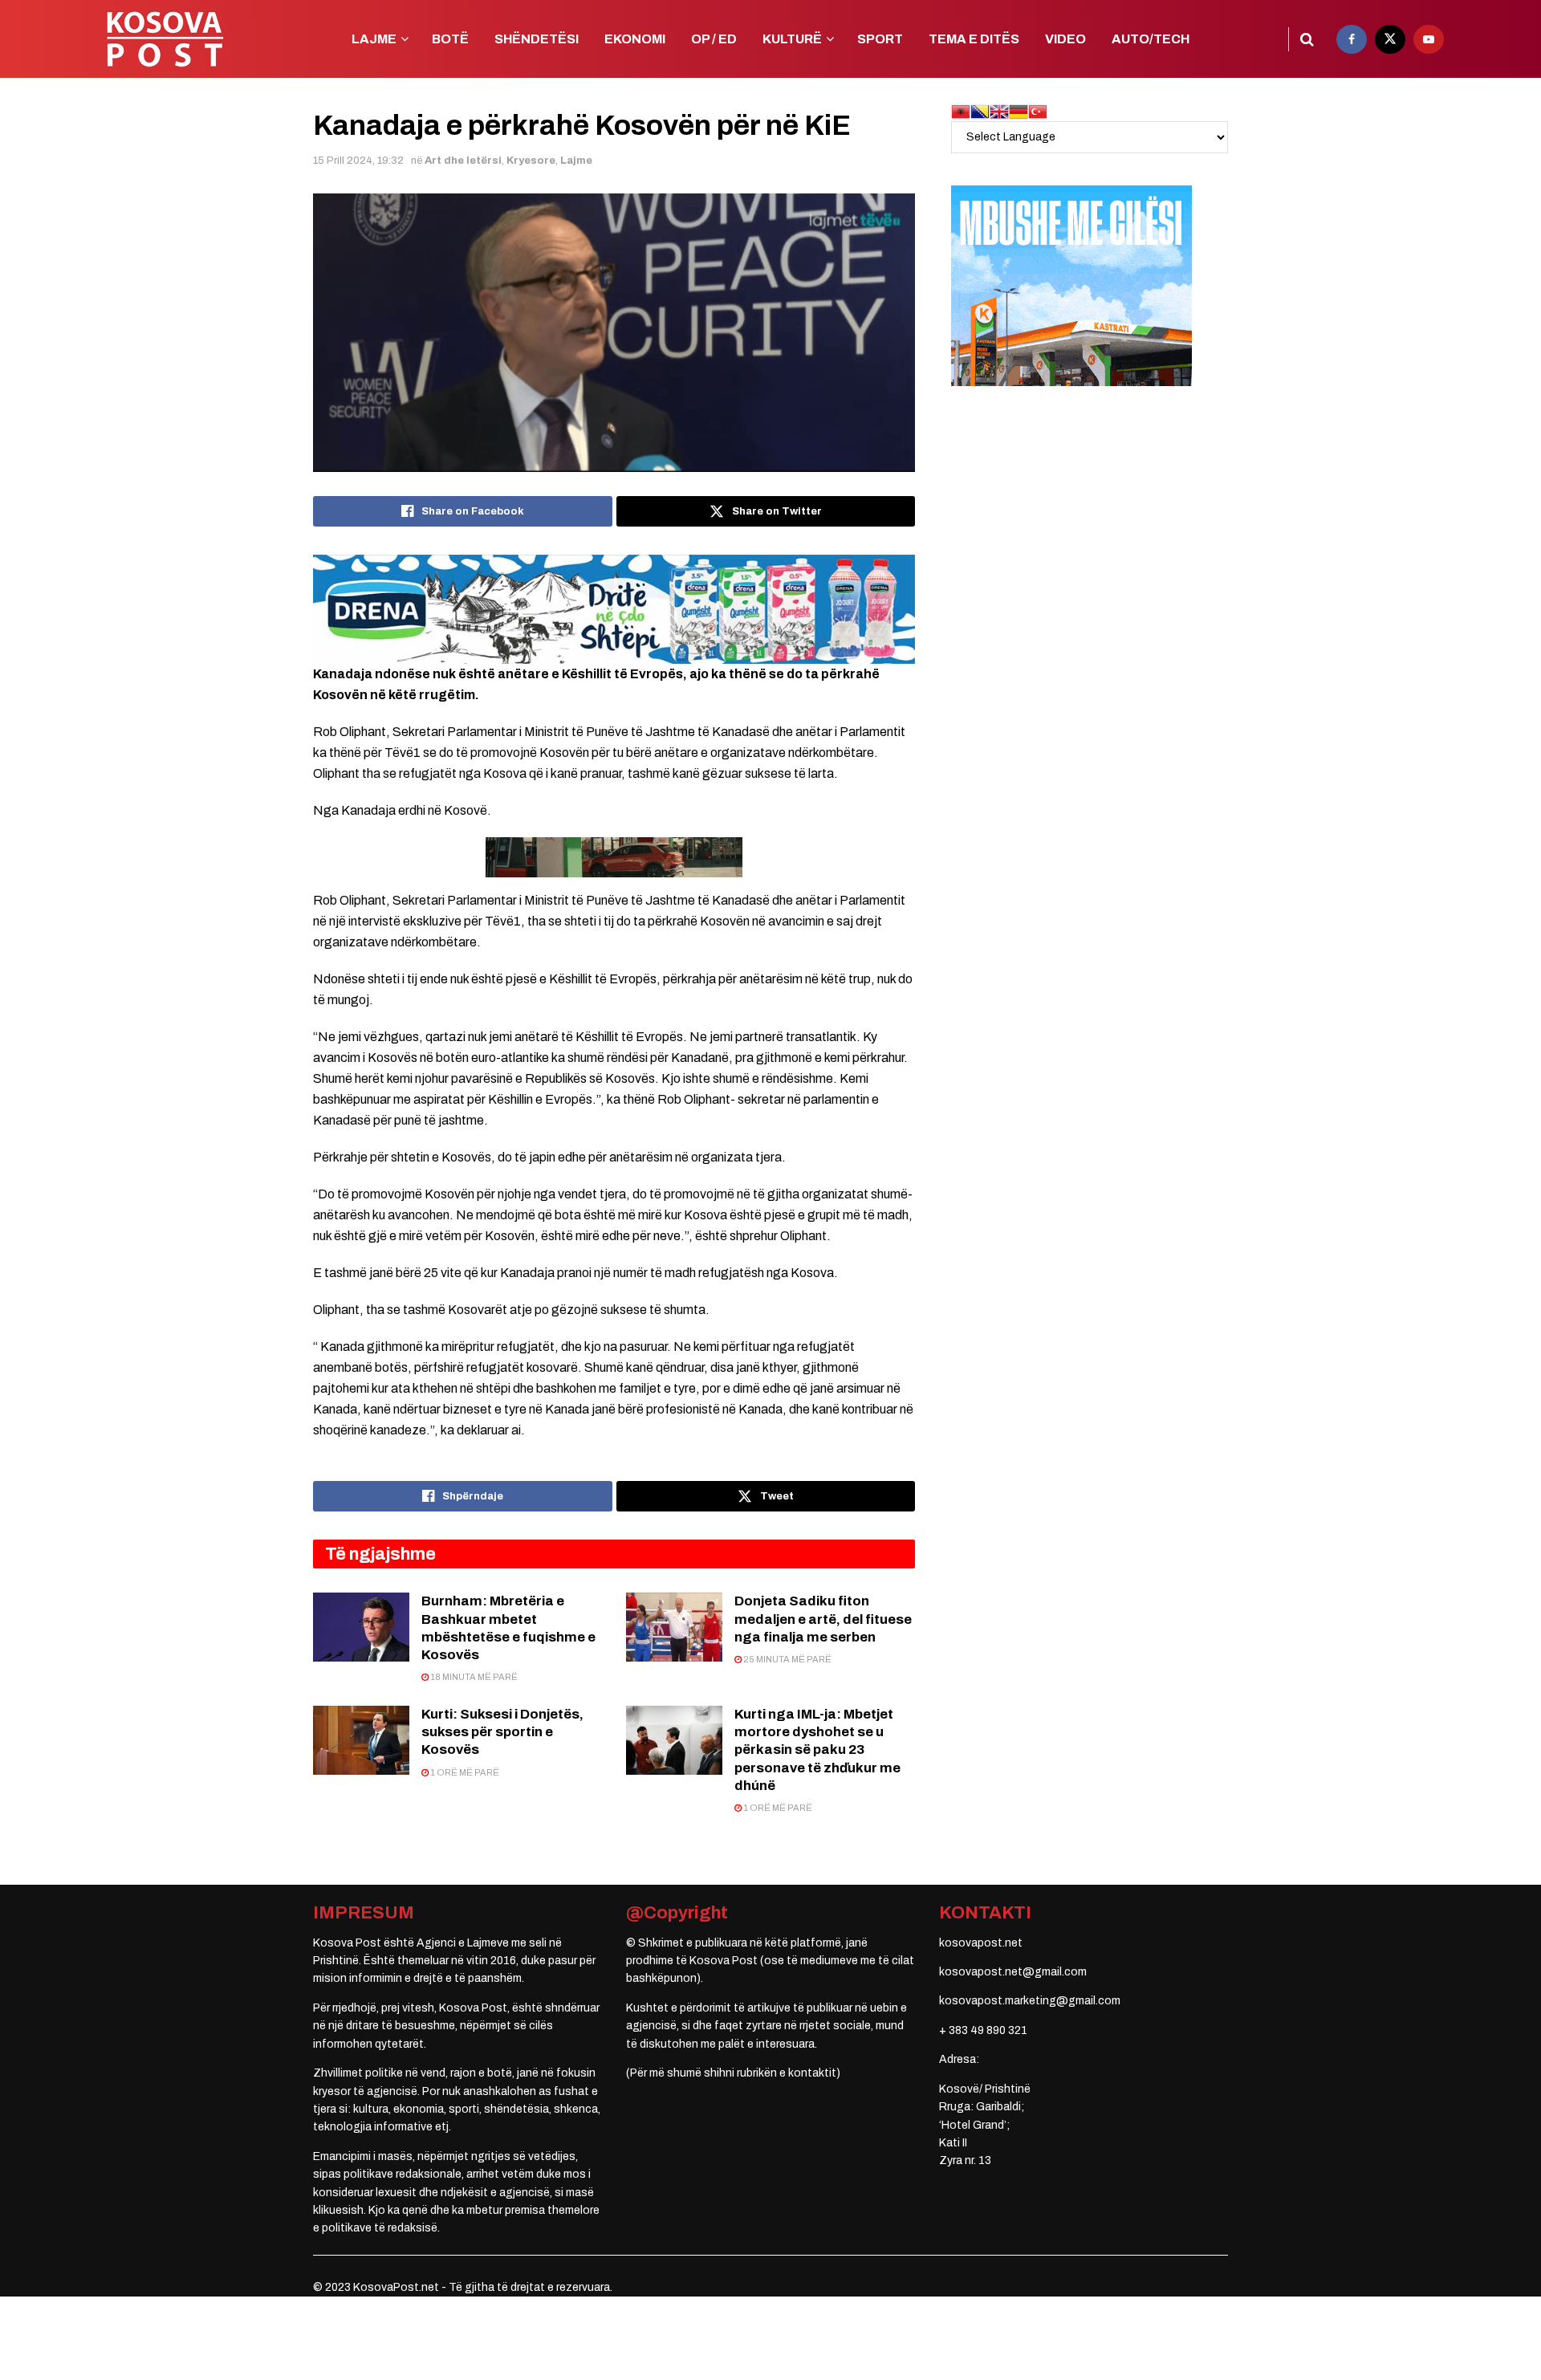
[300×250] (1071, 285)
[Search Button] (1307, 39)
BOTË (450, 39)
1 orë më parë (464, 1772)
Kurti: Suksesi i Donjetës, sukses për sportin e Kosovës (502, 1732)
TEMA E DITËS (974, 39)
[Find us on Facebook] (1352, 39)
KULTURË (792, 39)
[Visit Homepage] (165, 39)
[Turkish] (1038, 111)
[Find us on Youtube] (1429, 39)
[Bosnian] (980, 111)
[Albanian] (961, 111)
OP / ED (714, 39)
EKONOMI (635, 39)
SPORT (880, 39)
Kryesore (531, 161)
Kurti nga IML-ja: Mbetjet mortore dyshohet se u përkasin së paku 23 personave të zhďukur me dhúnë (817, 1749)
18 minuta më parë (473, 1677)
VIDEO (1065, 39)
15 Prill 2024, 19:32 (358, 161)
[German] (1019, 111)
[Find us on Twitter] (1390, 39)
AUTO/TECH (1151, 39)
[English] (999, 111)
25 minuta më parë (787, 1659)
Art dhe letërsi (463, 161)
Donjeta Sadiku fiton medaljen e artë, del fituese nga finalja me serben (823, 1619)
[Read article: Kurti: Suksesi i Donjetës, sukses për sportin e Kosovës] (361, 1740)
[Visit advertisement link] (614, 609)
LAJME (374, 39)
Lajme (576, 161)
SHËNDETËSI (537, 39)
